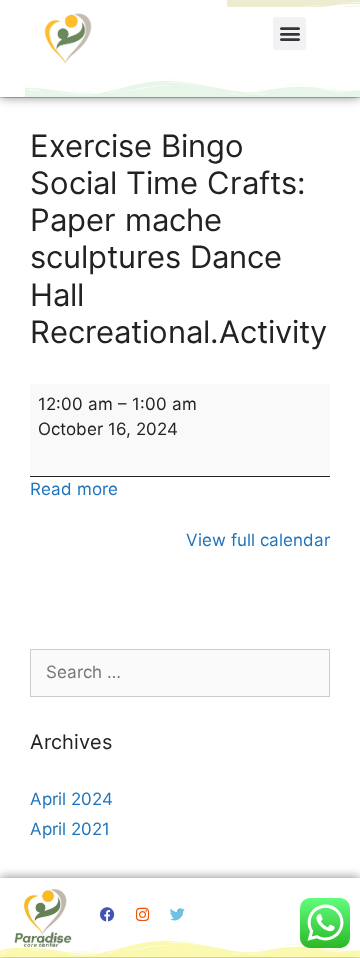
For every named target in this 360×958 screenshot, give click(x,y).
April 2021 (70, 829)
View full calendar (258, 540)
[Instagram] (143, 914)
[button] (289, 33)
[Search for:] (180, 672)
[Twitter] (178, 914)
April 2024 (71, 799)
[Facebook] (108, 914)
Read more (74, 489)
